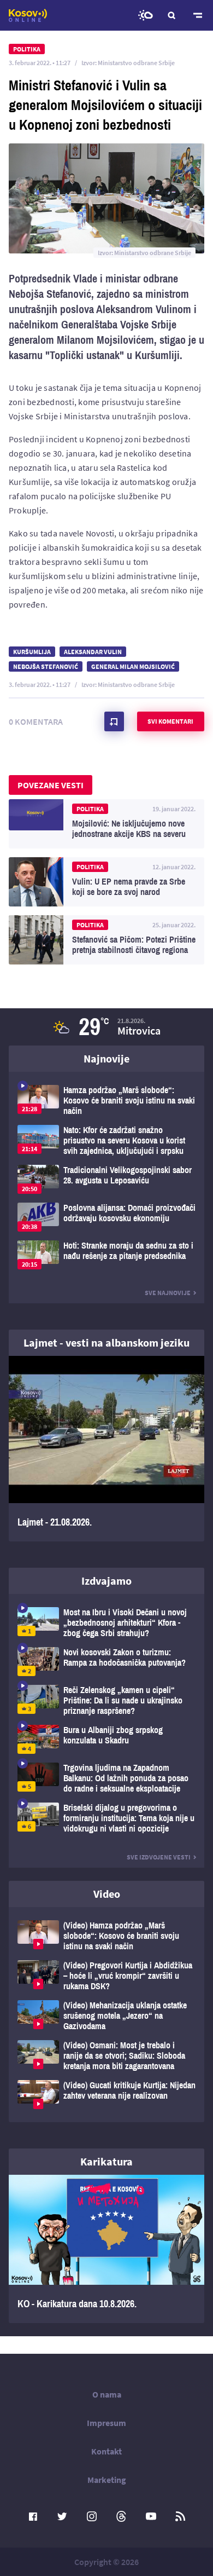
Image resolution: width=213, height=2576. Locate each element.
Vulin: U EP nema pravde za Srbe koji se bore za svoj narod (106, 882)
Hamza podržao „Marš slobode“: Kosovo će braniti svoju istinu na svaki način (106, 1101)
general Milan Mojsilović (133, 666)
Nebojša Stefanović (46, 666)
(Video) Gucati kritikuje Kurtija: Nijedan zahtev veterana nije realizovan (106, 2095)
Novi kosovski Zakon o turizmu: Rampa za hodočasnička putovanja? (106, 1662)
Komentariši (114, 721)
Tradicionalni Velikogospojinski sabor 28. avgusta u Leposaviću (106, 1179)
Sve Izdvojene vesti (159, 1857)
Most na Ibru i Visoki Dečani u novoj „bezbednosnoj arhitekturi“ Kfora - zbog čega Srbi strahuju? (106, 1623)
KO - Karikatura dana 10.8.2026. (106, 2249)
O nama (107, 2394)
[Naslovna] (28, 15)
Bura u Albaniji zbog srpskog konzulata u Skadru (106, 1739)
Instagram (92, 2516)
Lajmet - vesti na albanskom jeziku (106, 1342)
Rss (180, 2516)
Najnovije (106, 1058)
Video (107, 1894)
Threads (121, 2516)
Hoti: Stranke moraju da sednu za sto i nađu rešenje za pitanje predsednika (106, 1255)
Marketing (107, 2480)
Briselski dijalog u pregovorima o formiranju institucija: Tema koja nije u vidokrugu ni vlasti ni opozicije (106, 1818)
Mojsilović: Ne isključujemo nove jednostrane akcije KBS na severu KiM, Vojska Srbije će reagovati (106, 824)
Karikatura (106, 2161)
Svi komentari (170, 721)
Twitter (62, 2516)
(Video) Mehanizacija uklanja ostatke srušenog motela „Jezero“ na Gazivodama (106, 2016)
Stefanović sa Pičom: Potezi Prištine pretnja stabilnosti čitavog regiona (106, 940)
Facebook (33, 2516)
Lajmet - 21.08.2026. (106, 1449)
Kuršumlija (32, 652)
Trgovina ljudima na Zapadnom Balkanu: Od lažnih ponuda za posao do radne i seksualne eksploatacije (106, 1778)
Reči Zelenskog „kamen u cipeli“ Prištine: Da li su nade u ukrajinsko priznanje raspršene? (106, 1700)
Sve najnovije (168, 1293)
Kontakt (106, 2451)
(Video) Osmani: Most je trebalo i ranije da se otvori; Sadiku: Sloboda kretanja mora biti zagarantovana (106, 2056)
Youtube (151, 2516)
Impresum (106, 2423)
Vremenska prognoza (145, 15)
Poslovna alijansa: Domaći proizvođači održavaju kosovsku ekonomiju (106, 1217)
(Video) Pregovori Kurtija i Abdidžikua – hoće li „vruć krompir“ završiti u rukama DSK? (106, 1976)
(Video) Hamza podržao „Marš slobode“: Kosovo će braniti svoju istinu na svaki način (106, 1936)
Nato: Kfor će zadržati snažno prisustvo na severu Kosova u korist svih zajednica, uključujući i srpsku (106, 1140)
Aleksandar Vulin (93, 652)
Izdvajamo (106, 1581)
